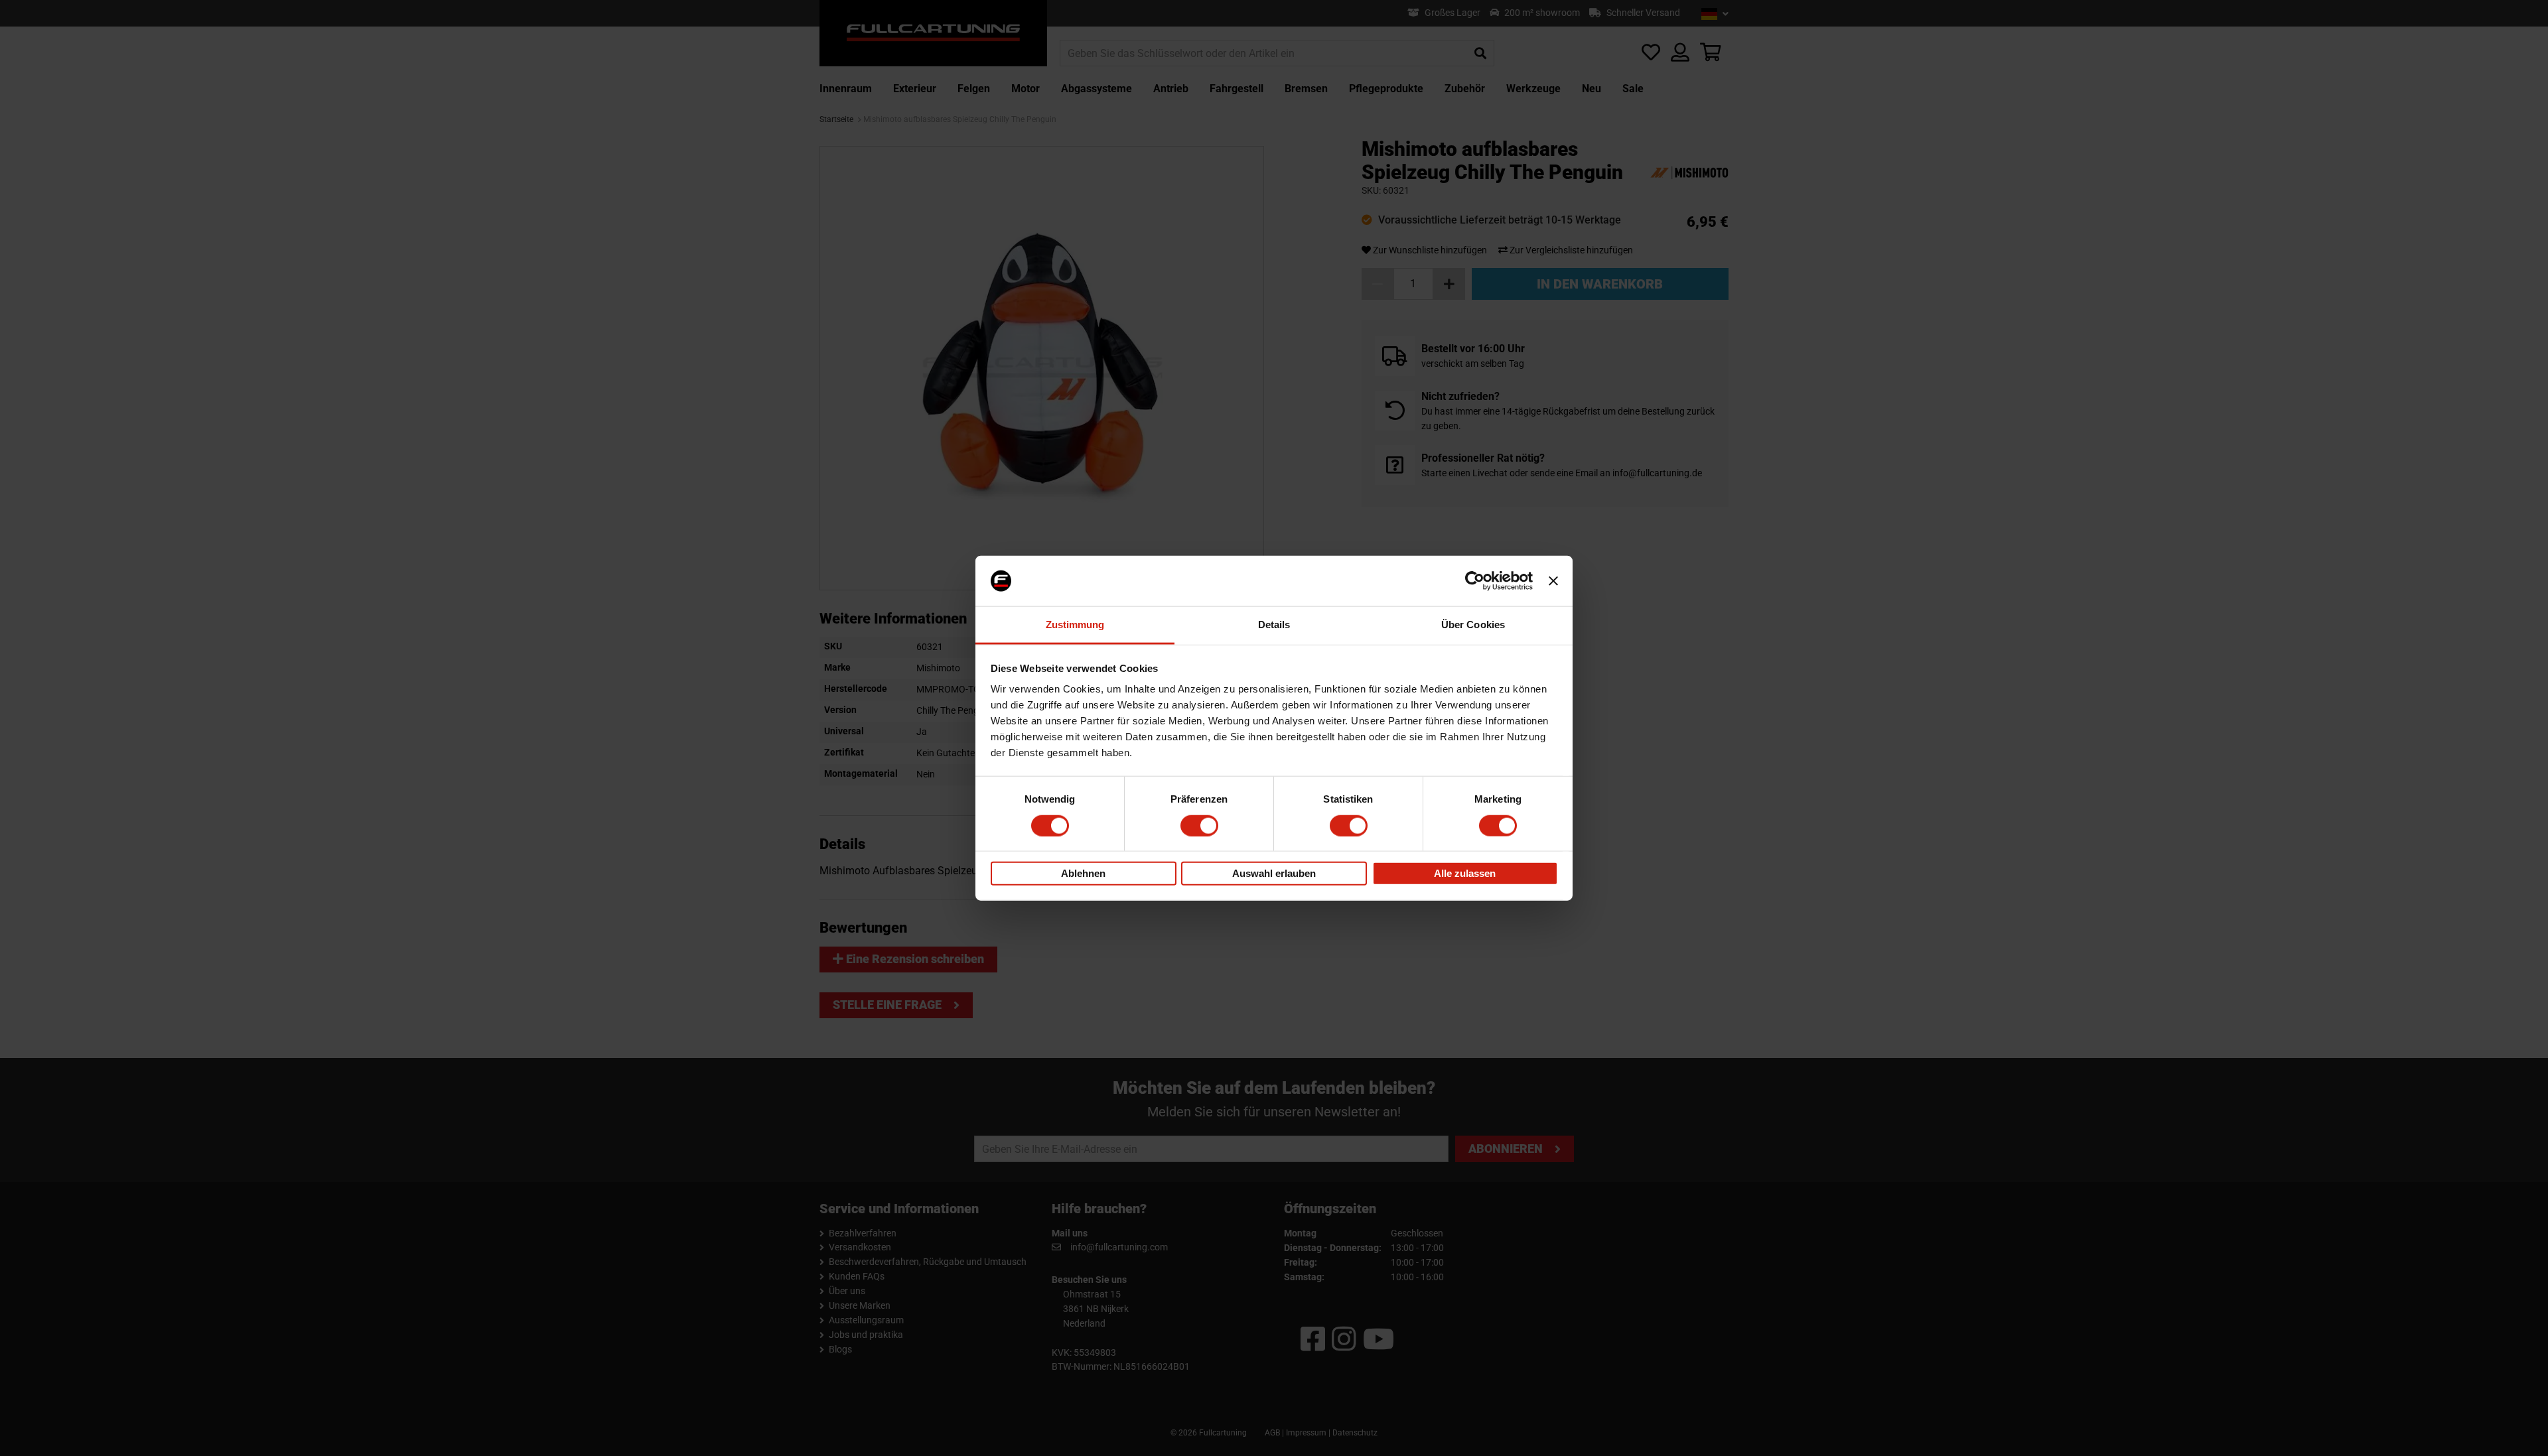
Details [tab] (1274, 625)
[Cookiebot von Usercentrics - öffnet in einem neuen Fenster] (1475, 581)
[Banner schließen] (1553, 581)
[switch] (1199, 825)
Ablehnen (1083, 873)
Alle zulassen (1465, 873)
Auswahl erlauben (1274, 873)
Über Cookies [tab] (1473, 625)
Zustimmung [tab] (1075, 625)
